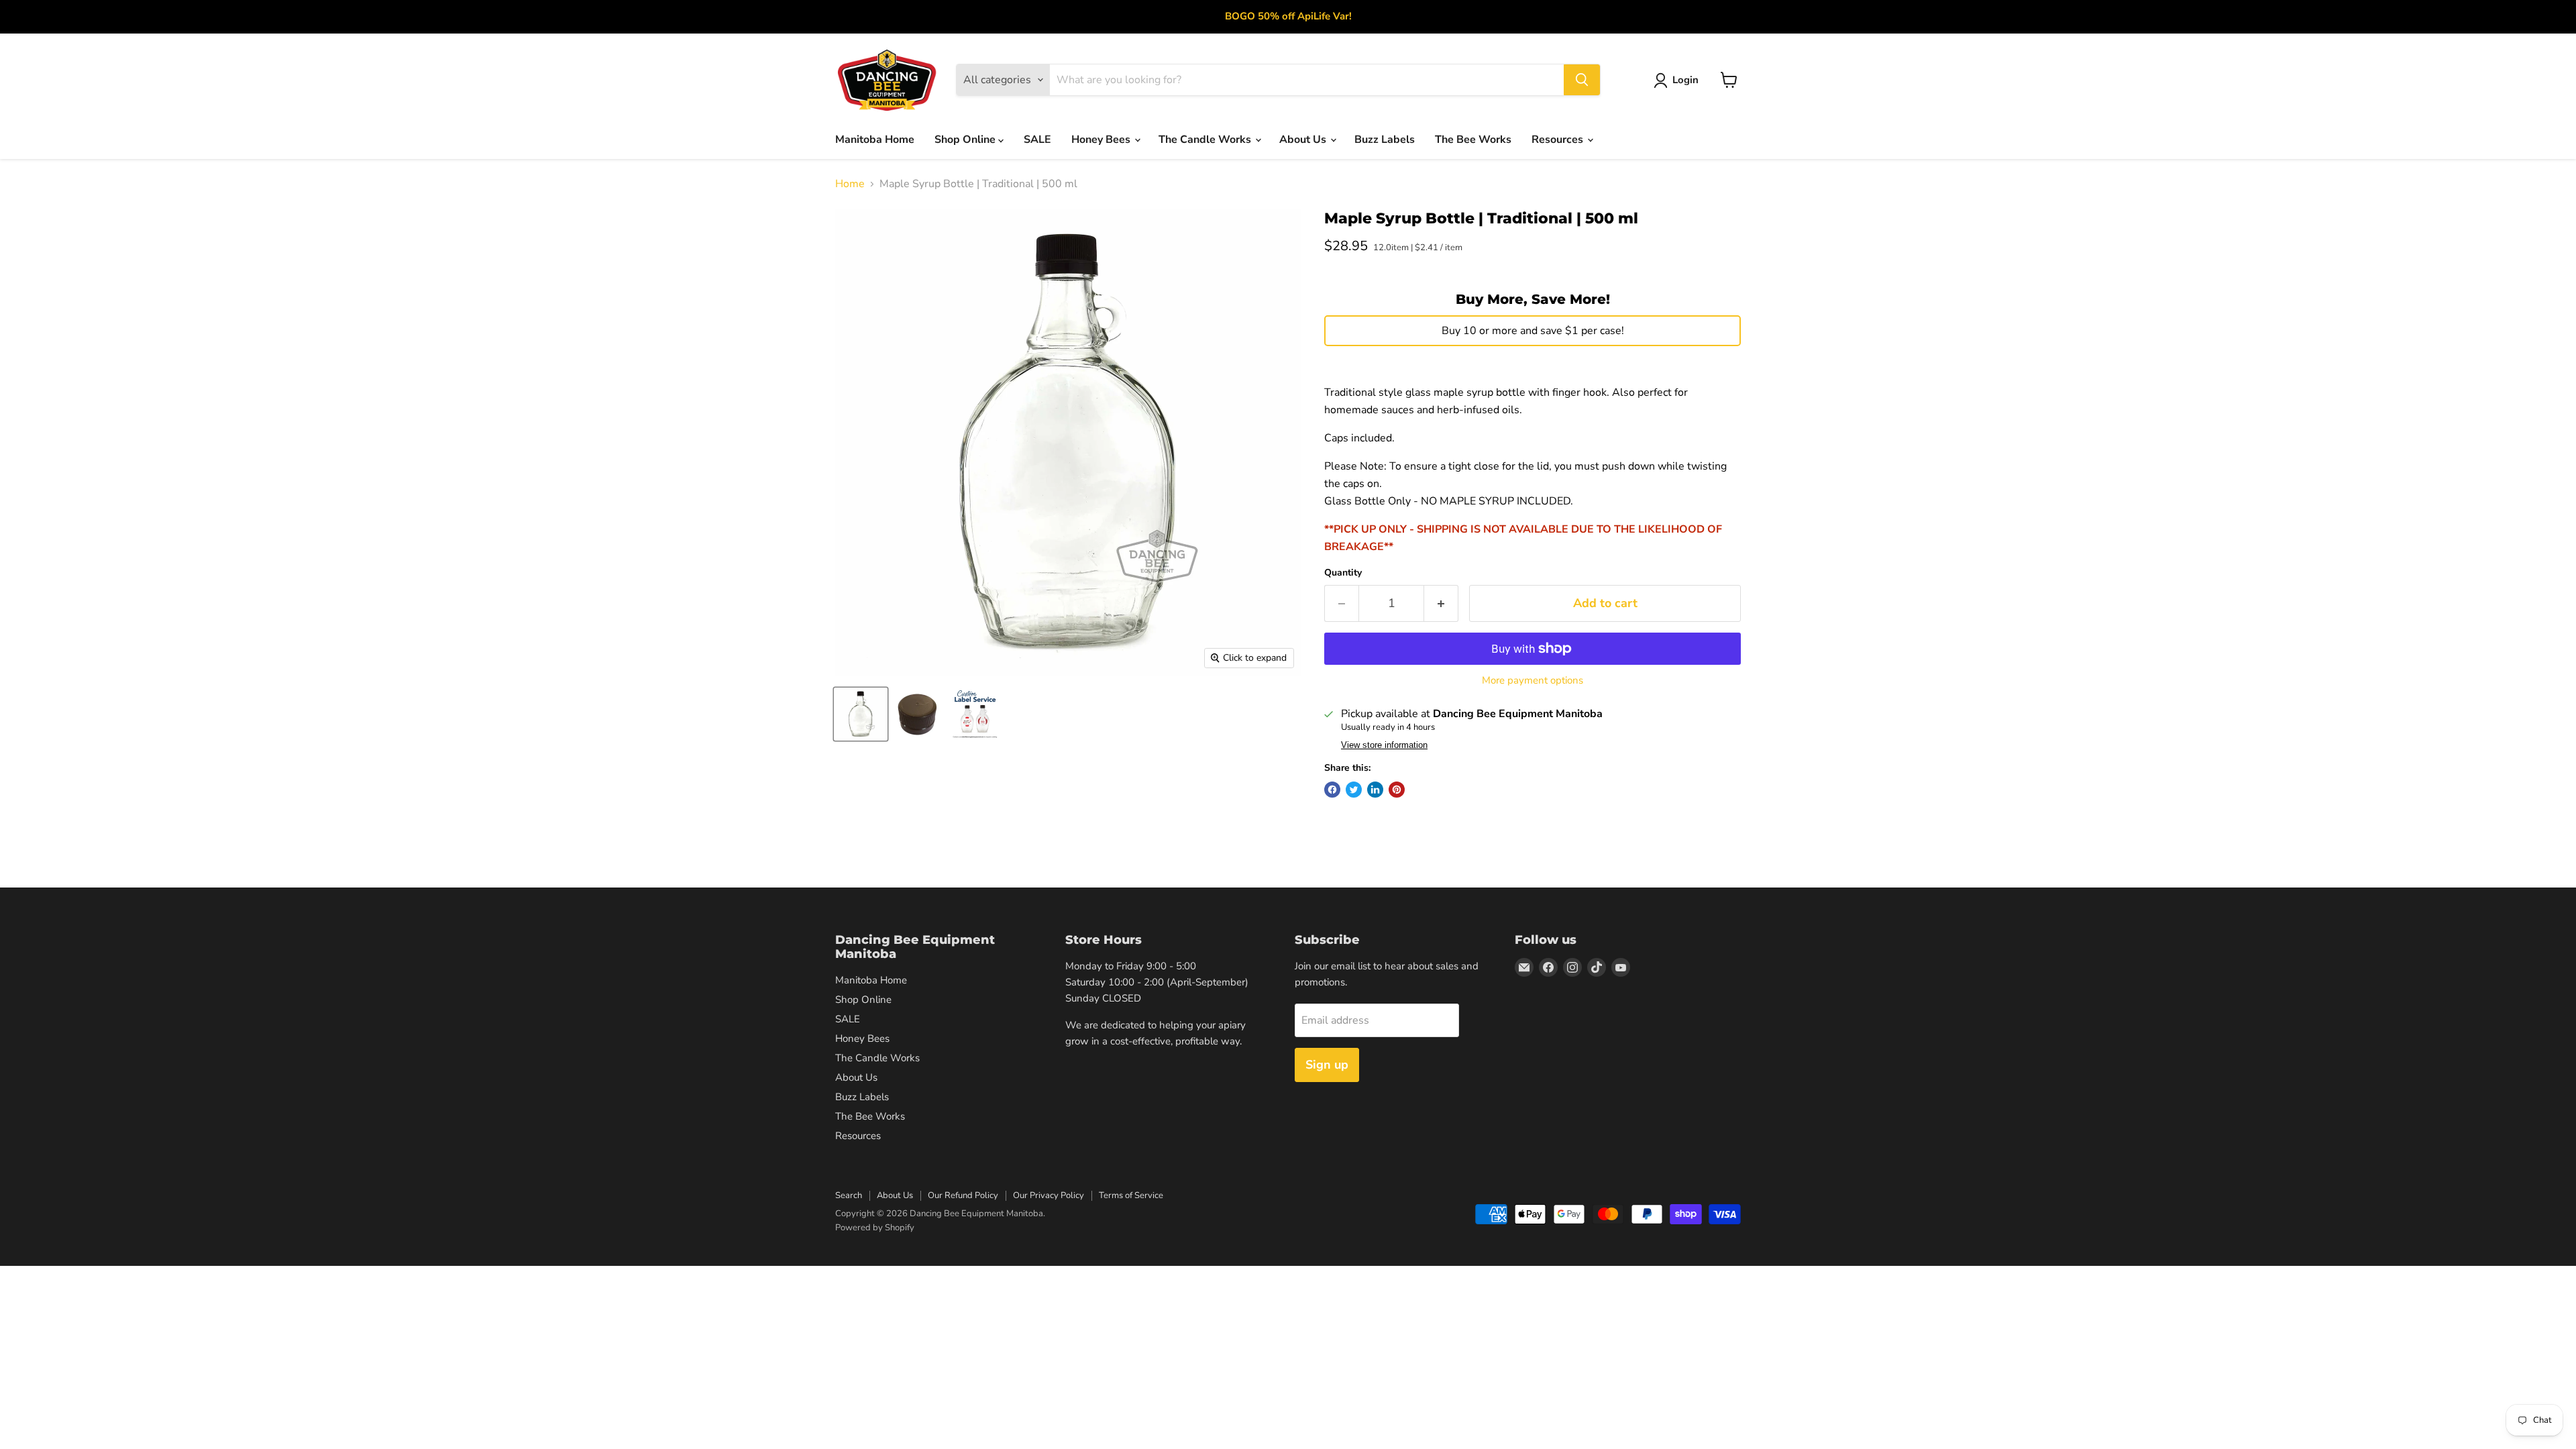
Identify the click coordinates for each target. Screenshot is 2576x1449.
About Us (1304, 140)
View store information (1384, 745)
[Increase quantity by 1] (1441, 603)
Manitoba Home (875, 140)
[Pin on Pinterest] (1397, 790)
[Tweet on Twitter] (1354, 790)
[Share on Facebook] (1332, 790)
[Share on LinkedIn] (1375, 790)
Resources (1559, 140)
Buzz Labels (1385, 140)
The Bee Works (1473, 140)
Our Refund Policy (963, 1195)
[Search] (1582, 80)
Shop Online (966, 140)
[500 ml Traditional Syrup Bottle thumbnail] (861, 714)
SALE (1037, 140)
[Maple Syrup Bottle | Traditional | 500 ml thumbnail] (918, 714)
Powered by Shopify (875, 1228)
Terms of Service (1131, 1195)
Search (849, 1195)
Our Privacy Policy (1049, 1195)
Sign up (1327, 1065)
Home (850, 184)
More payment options (1533, 681)
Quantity (1343, 573)
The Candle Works (1206, 140)
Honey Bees (1102, 140)
